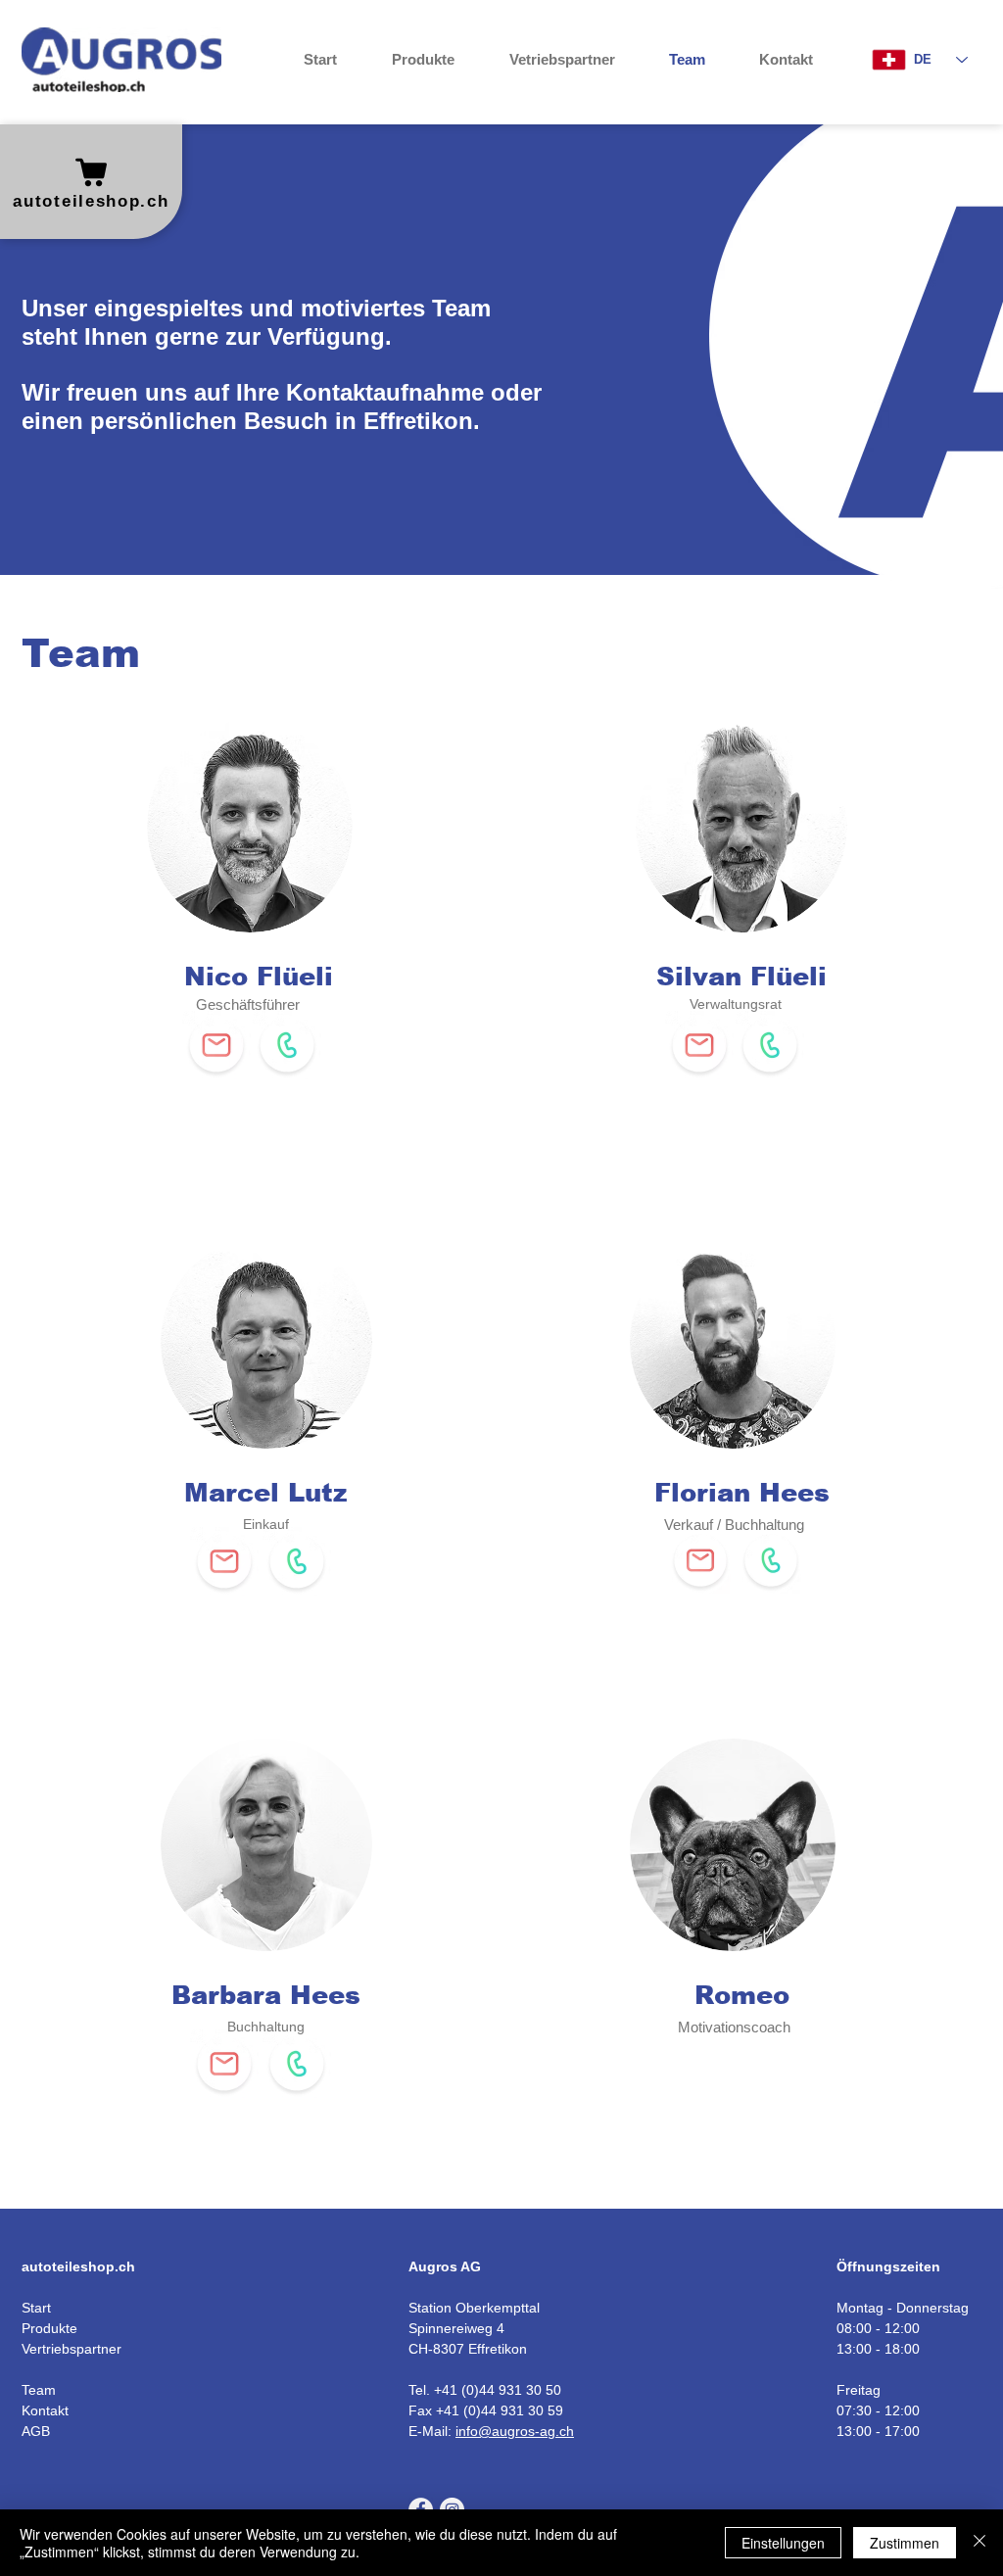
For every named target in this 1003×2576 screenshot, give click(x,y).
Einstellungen (783, 2543)
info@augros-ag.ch (515, 2431)
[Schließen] (979, 2543)
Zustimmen (905, 2543)
